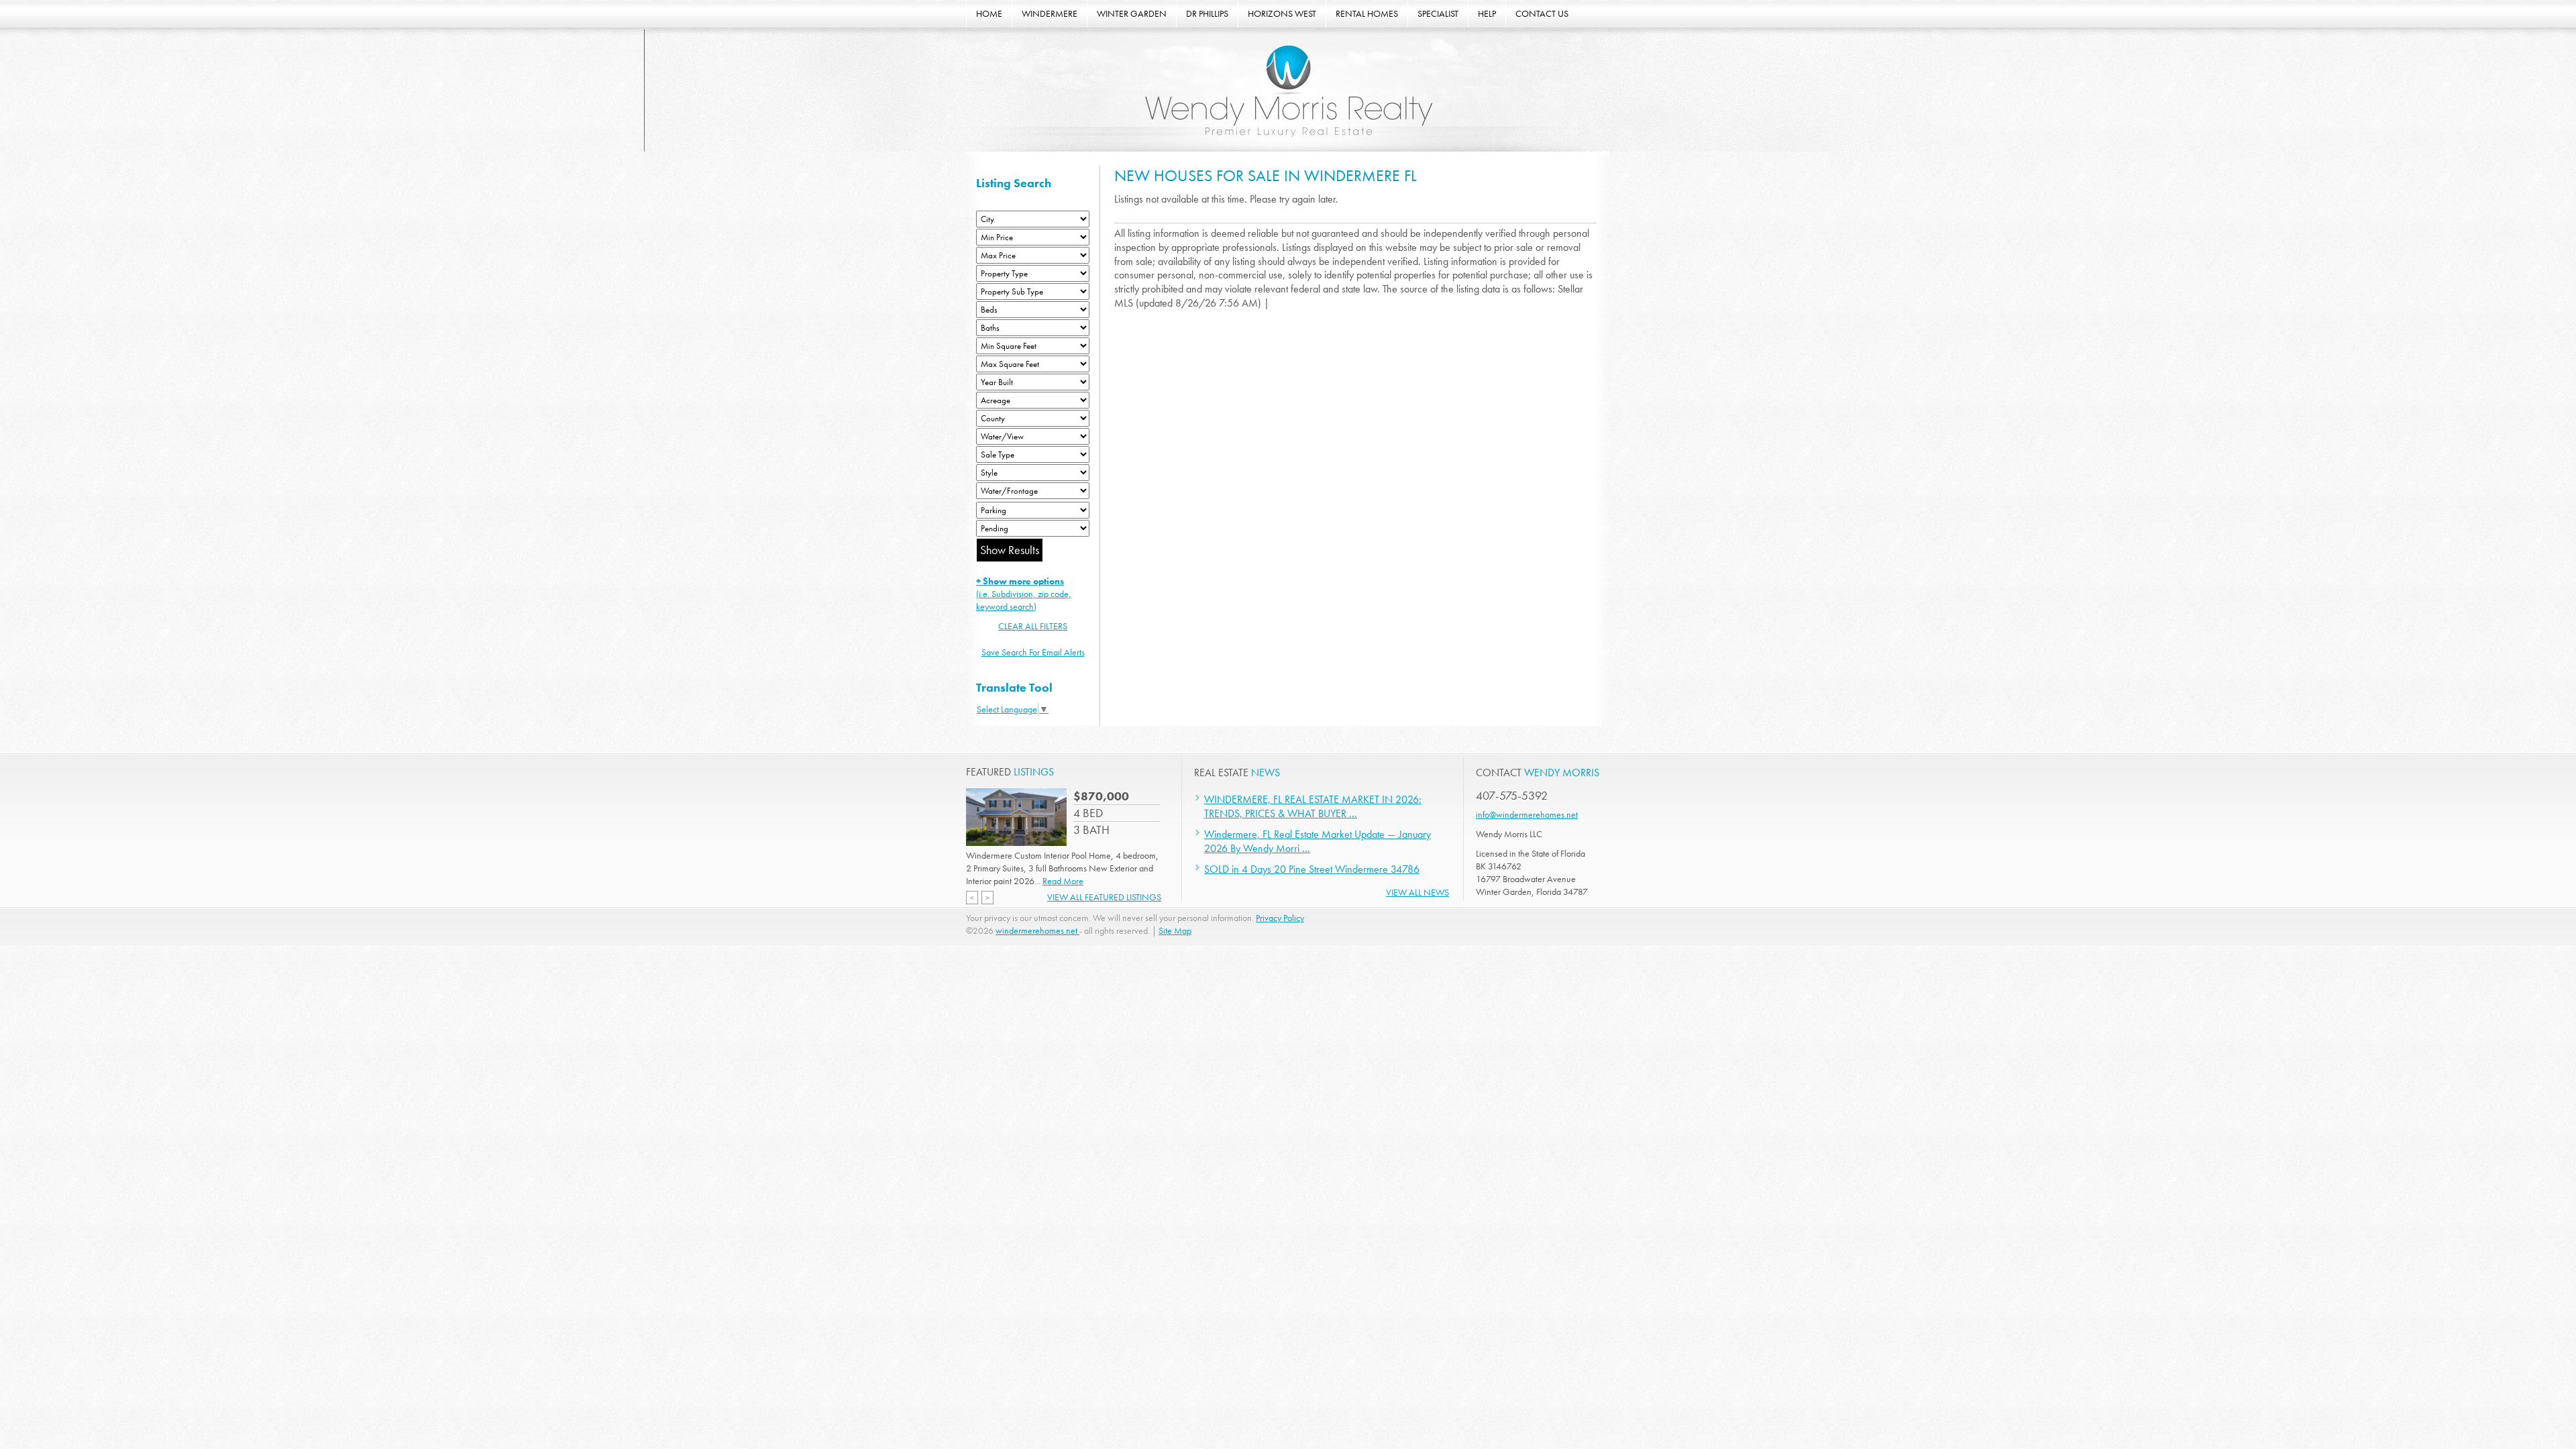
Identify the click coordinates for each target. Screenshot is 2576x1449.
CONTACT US (1542, 13)
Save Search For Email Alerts (1033, 652)
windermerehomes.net (1037, 930)
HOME (989, 13)
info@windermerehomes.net (1527, 814)
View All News (1417, 892)
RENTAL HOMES (1367, 13)
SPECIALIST (1438, 13)
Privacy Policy (1280, 918)
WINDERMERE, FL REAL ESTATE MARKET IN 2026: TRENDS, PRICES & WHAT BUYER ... (1313, 806)
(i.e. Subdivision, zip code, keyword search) (1024, 594)
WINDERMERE (1050, 13)
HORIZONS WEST (1282, 13)
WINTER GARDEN (1132, 13)
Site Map (1175, 930)
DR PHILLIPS (1207, 13)
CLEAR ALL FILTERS (1033, 626)
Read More (1063, 881)
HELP (1487, 13)
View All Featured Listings (1104, 897)
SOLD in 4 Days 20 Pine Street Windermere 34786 (1312, 869)
